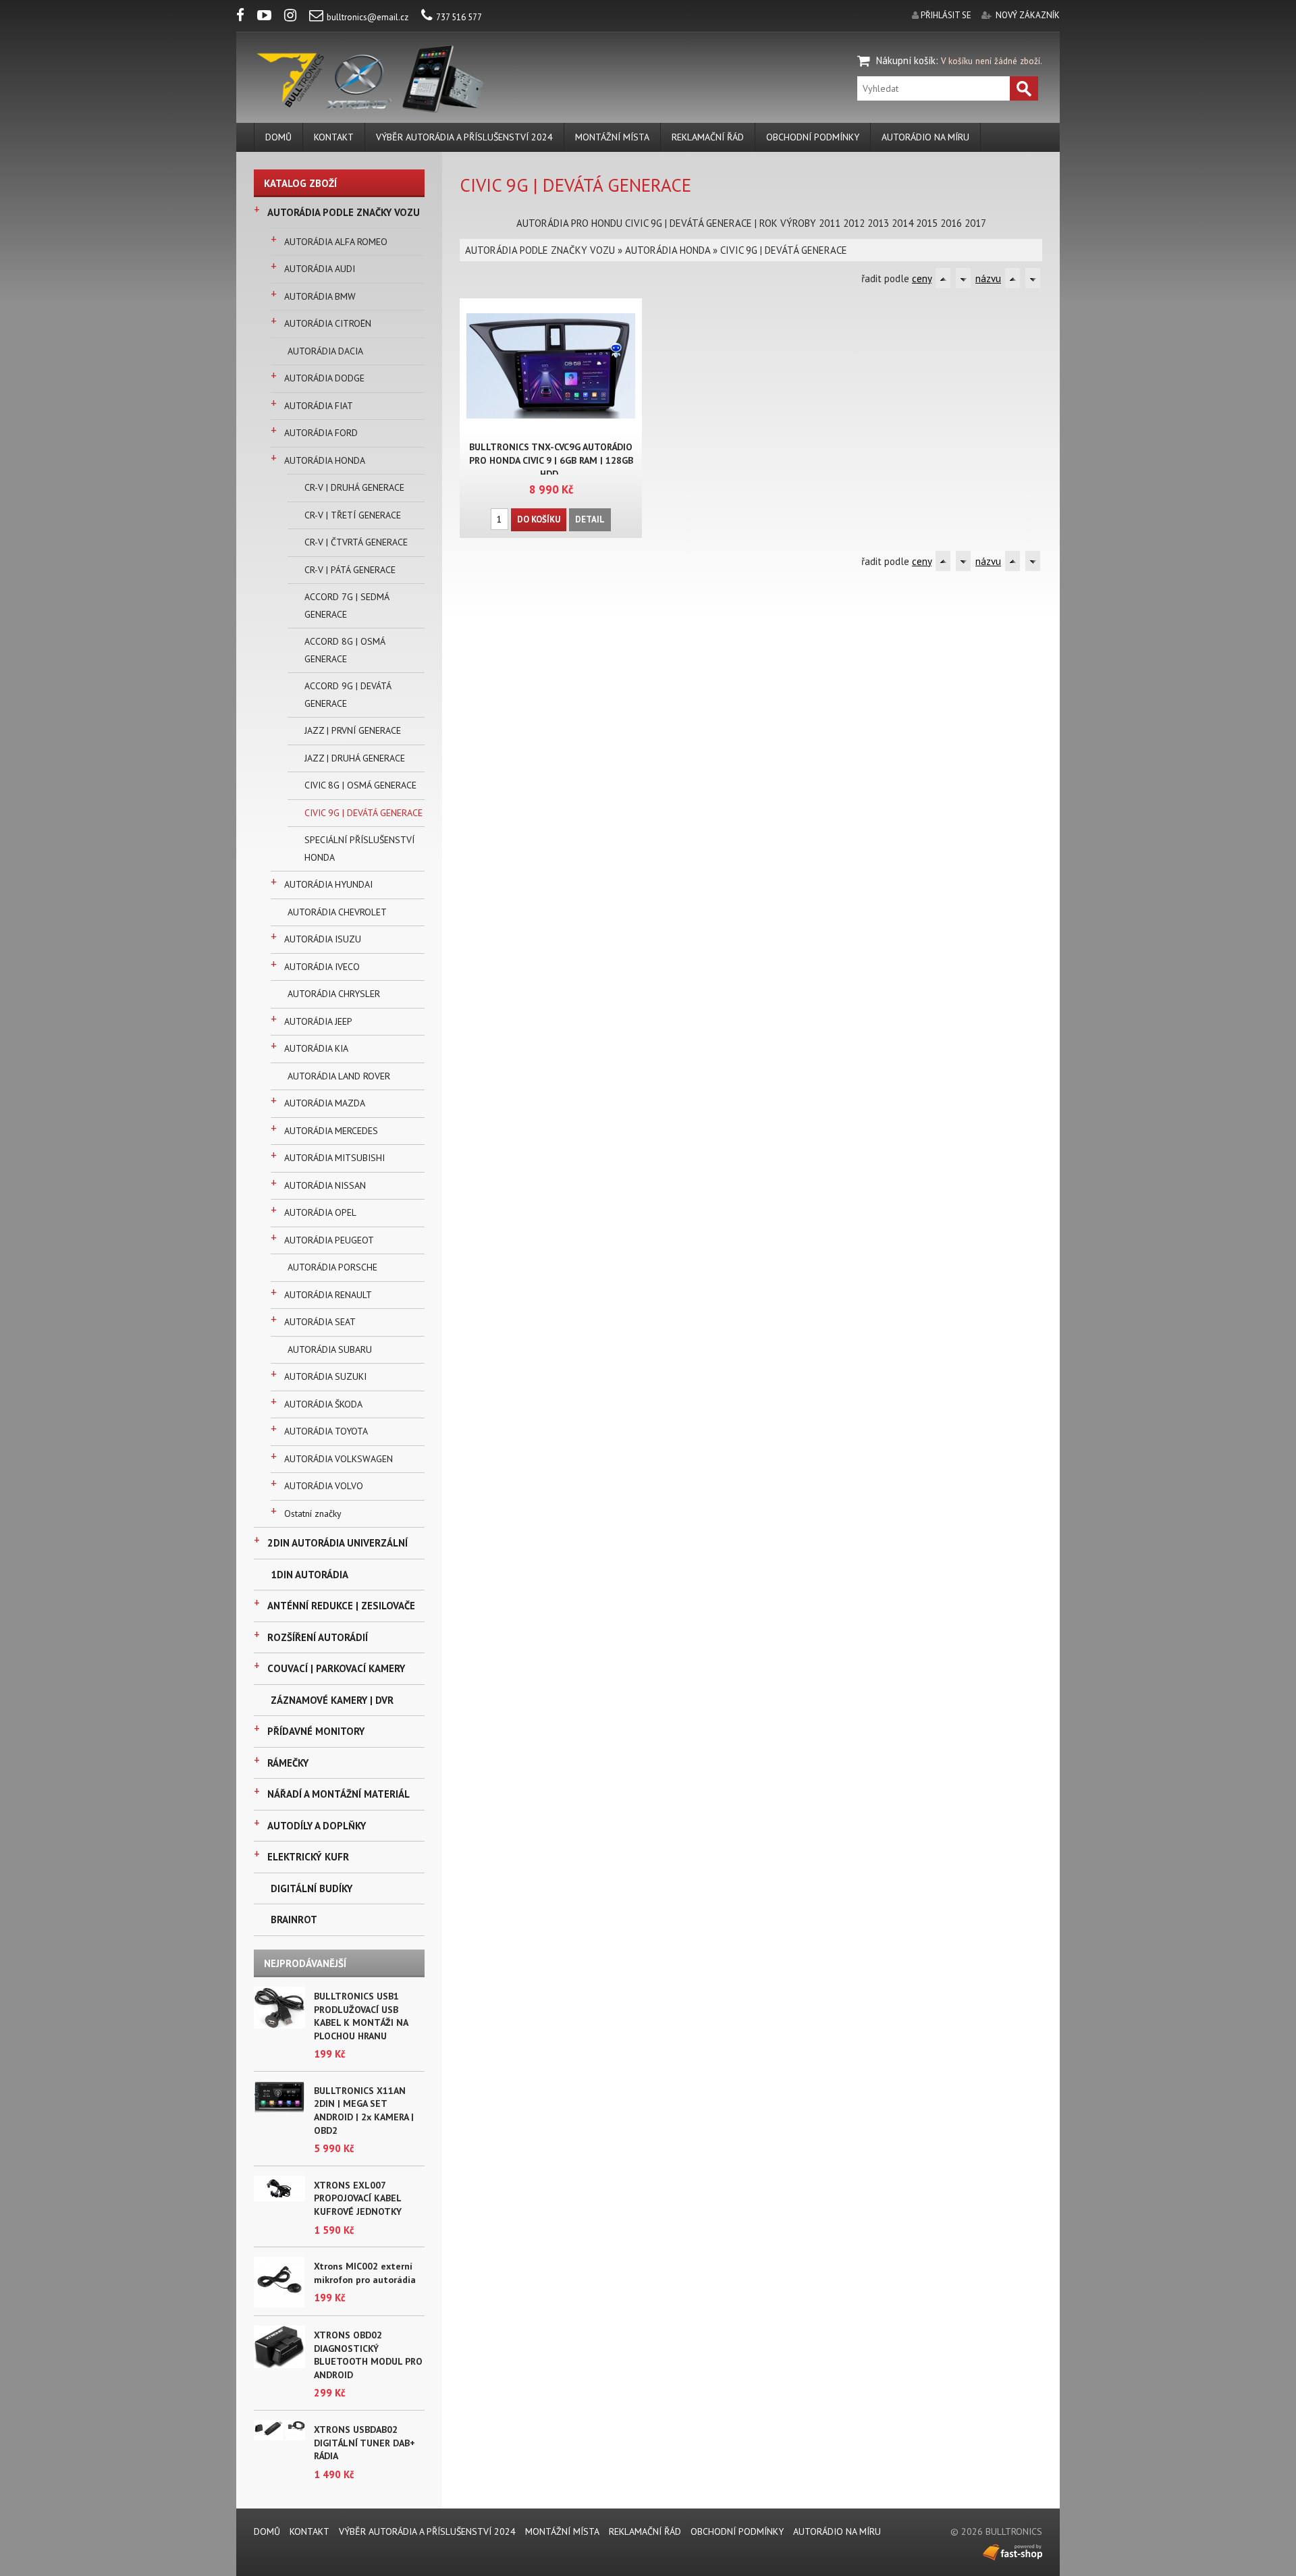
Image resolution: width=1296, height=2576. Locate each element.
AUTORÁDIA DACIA (325, 351)
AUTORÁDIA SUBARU (330, 1349)
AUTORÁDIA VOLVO (324, 1486)
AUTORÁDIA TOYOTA (326, 1431)
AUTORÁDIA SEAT (320, 1322)
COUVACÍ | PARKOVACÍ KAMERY (336, 1668)
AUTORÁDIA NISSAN (325, 1185)
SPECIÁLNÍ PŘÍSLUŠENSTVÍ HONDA (359, 849)
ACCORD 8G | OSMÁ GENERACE (345, 650)
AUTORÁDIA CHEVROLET (337, 912)
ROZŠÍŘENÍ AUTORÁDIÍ (318, 1637)
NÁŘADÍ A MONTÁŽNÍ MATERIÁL (339, 1794)
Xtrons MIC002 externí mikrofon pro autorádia (365, 2273)
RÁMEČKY (288, 1763)
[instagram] (296, 17)
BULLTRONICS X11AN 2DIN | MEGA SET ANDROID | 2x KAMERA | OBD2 (364, 2111)
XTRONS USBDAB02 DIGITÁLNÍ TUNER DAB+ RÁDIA (364, 2443)
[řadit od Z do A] (963, 278)
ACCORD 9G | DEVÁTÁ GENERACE (348, 695)
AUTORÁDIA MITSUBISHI (334, 1158)
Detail (590, 519)
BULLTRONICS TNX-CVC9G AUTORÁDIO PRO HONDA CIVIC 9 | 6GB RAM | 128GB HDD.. (551, 460)
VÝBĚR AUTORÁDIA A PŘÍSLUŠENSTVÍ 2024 (464, 137)
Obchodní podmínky (813, 137)
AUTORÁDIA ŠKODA (323, 1404)
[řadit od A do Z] (943, 278)
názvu (988, 278)
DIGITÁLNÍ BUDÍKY (312, 1888)
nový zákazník (1028, 15)
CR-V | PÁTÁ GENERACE (350, 570)
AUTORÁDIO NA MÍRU (925, 137)
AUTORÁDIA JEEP (318, 1021)
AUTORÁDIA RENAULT (328, 1295)
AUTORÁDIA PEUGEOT (329, 1240)
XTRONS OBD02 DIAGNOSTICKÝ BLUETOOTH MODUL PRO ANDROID (368, 2355)
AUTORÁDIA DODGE (324, 378)
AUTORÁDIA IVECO (322, 967)
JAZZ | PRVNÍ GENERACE (353, 730)
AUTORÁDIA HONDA (325, 460)
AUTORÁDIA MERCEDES (331, 1131)
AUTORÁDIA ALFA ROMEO (336, 242)
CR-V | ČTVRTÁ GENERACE (356, 542)
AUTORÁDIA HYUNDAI (328, 884)
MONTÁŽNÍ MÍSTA (612, 137)
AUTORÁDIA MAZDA (325, 1103)
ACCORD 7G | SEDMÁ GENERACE (347, 606)
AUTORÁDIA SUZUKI (325, 1376)
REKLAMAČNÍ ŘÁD (708, 137)
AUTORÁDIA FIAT (319, 406)
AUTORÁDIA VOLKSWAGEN (339, 1459)
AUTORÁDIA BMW (320, 296)
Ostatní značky (313, 1513)
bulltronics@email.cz (368, 17)
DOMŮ (278, 137)
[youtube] (270, 17)
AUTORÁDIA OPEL (320, 1212)
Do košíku (539, 519)
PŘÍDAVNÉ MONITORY (316, 1731)
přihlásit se (946, 15)
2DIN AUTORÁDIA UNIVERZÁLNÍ (337, 1543)
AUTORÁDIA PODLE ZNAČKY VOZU (344, 212)
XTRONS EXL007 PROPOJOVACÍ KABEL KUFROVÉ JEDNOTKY (358, 2198)
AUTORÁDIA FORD (321, 433)
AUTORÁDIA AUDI (320, 269)
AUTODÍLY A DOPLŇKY (317, 1826)
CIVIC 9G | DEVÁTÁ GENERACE (363, 813)
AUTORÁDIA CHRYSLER (334, 994)
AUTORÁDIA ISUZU (323, 939)
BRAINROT (294, 1920)
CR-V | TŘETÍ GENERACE (353, 515)
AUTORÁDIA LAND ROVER (339, 1076)
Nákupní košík (906, 60)
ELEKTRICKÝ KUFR (308, 1857)
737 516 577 (459, 17)
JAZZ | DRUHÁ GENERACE (355, 758)
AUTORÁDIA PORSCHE (332, 1267)
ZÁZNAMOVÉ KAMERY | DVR (332, 1700)
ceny (922, 278)
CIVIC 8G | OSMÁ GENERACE (360, 785)
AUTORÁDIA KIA (316, 1048)
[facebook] (246, 17)
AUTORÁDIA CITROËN (328, 323)
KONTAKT (334, 137)
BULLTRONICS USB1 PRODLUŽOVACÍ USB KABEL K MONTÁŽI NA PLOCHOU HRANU (361, 2016)
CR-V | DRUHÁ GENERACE (354, 487)
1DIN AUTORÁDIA (309, 1575)
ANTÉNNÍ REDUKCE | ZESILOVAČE (341, 1606)
